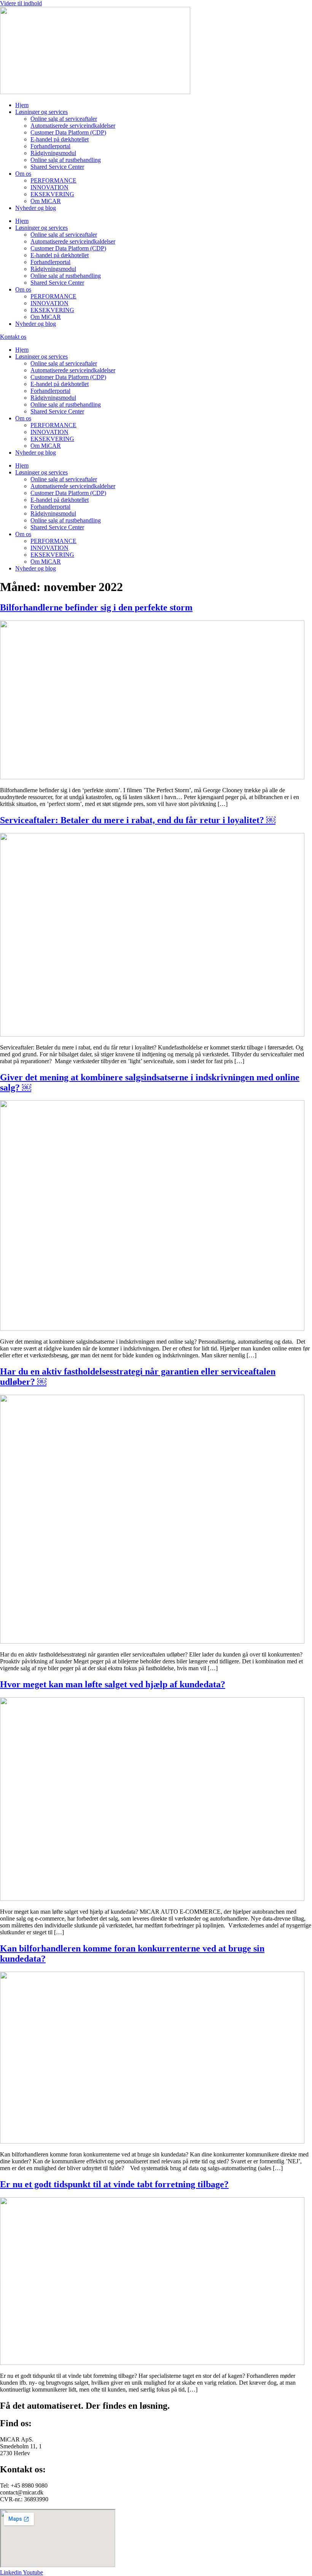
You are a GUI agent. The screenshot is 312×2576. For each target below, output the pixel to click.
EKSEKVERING (52, 194)
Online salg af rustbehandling (66, 160)
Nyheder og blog (36, 208)
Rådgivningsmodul (53, 153)
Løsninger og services (41, 112)
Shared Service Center (57, 167)
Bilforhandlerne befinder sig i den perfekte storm (96, 607)
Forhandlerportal (50, 146)
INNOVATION (49, 187)
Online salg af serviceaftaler (64, 119)
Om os (23, 174)
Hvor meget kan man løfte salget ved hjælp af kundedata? (113, 1684)
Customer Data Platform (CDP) (68, 132)
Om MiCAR (46, 201)
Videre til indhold (21, 3)
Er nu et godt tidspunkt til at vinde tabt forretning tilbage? (114, 2184)
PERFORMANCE (53, 180)
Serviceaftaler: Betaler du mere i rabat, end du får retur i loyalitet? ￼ (138, 820)
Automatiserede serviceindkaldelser (73, 126)
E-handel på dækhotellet (60, 139)
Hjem (22, 105)
